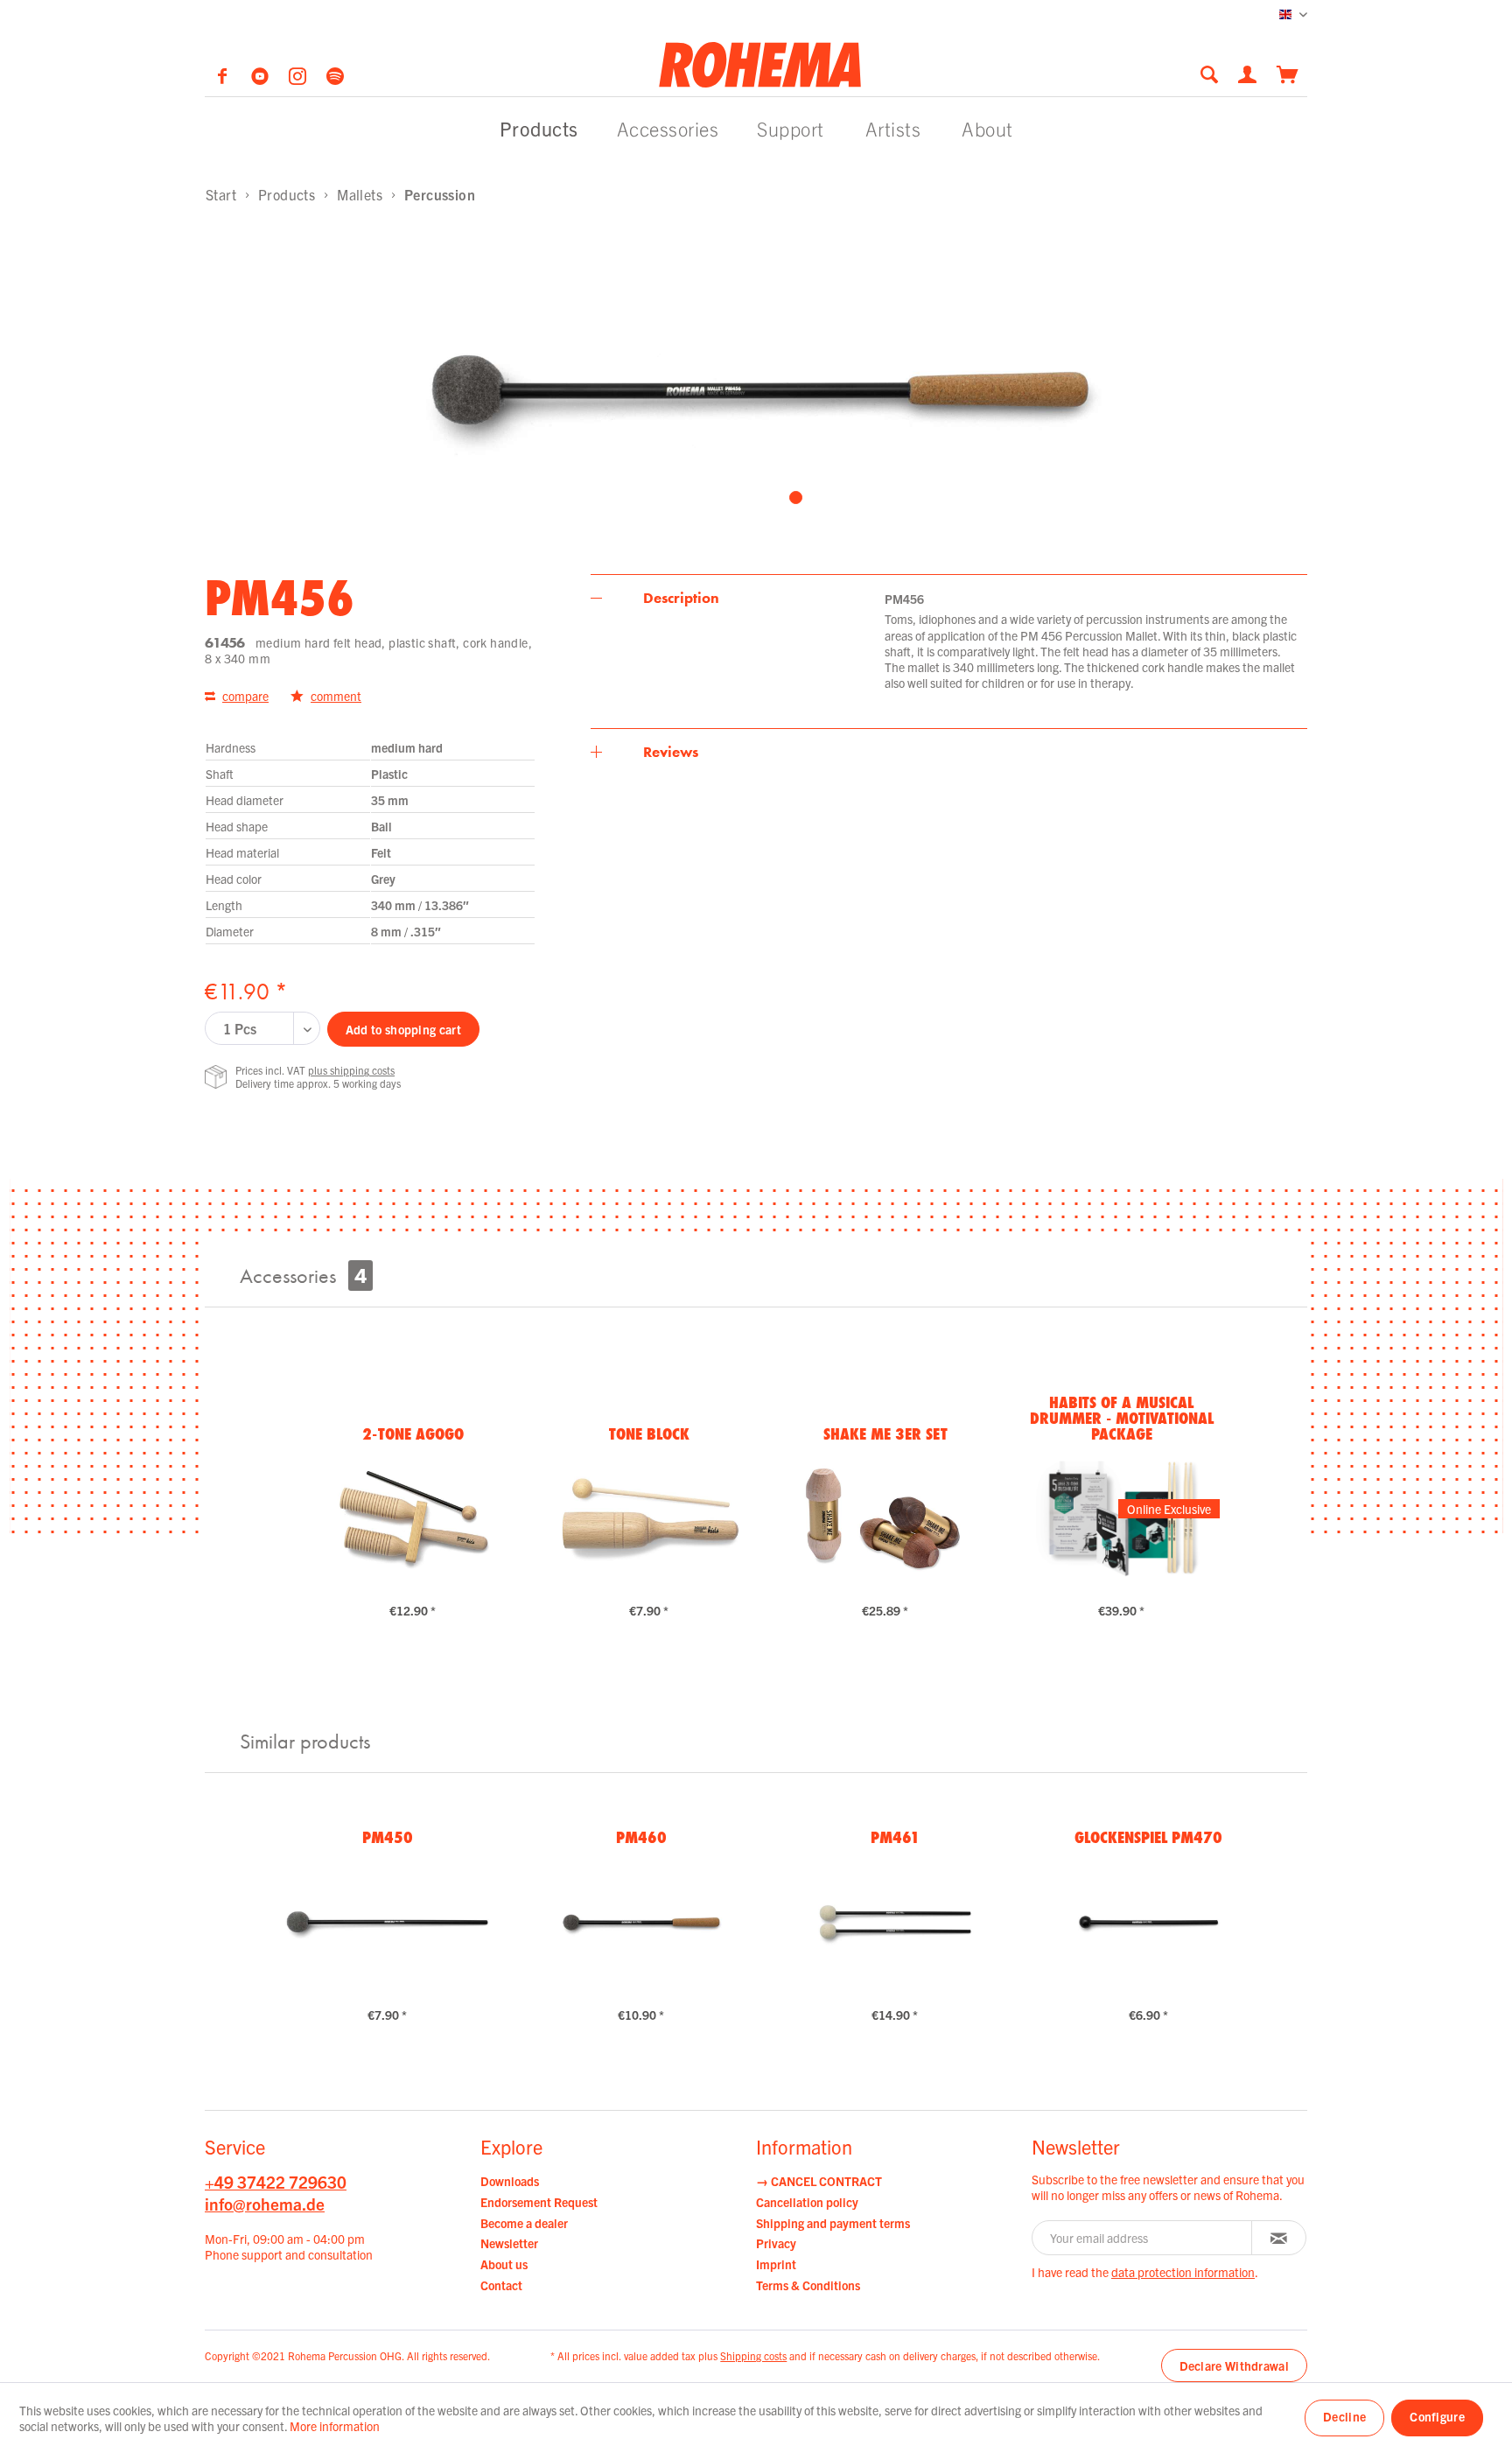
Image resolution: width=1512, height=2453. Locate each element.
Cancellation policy (807, 2202)
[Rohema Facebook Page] (224, 79)
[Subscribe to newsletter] (1279, 2238)
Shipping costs (753, 2355)
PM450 (388, 1837)
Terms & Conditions (808, 2285)
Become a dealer (524, 2223)
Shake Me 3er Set (885, 1433)
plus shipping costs (351, 1070)
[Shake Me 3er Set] (885, 1518)
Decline (1344, 2416)
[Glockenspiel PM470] (1148, 1923)
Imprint (776, 2264)
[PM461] (895, 1923)
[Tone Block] (649, 1518)
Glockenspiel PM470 (1148, 1837)
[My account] (1249, 73)
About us (504, 2264)
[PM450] (387, 1923)
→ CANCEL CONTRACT (819, 2181)
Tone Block (649, 1433)
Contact (501, 2285)
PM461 (895, 1837)
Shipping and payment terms (833, 2223)
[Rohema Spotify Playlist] (335, 79)
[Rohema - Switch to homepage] (760, 64)
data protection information (1183, 2272)
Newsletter (509, 2243)
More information (335, 2426)
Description (681, 598)
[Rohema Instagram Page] (299, 79)
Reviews (671, 752)
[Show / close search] (1209, 74)
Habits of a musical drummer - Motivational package (1122, 1418)
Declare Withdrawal (1234, 2365)
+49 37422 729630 (276, 2182)
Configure (1437, 2416)
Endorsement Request (539, 2202)
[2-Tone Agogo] (413, 1518)
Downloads (510, 2181)
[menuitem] (1214, 74)
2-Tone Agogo (413, 1433)
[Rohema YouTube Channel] (261, 79)
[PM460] (641, 1923)
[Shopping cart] (1288, 73)
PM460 (641, 1837)
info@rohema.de (265, 2204)
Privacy (776, 2243)
